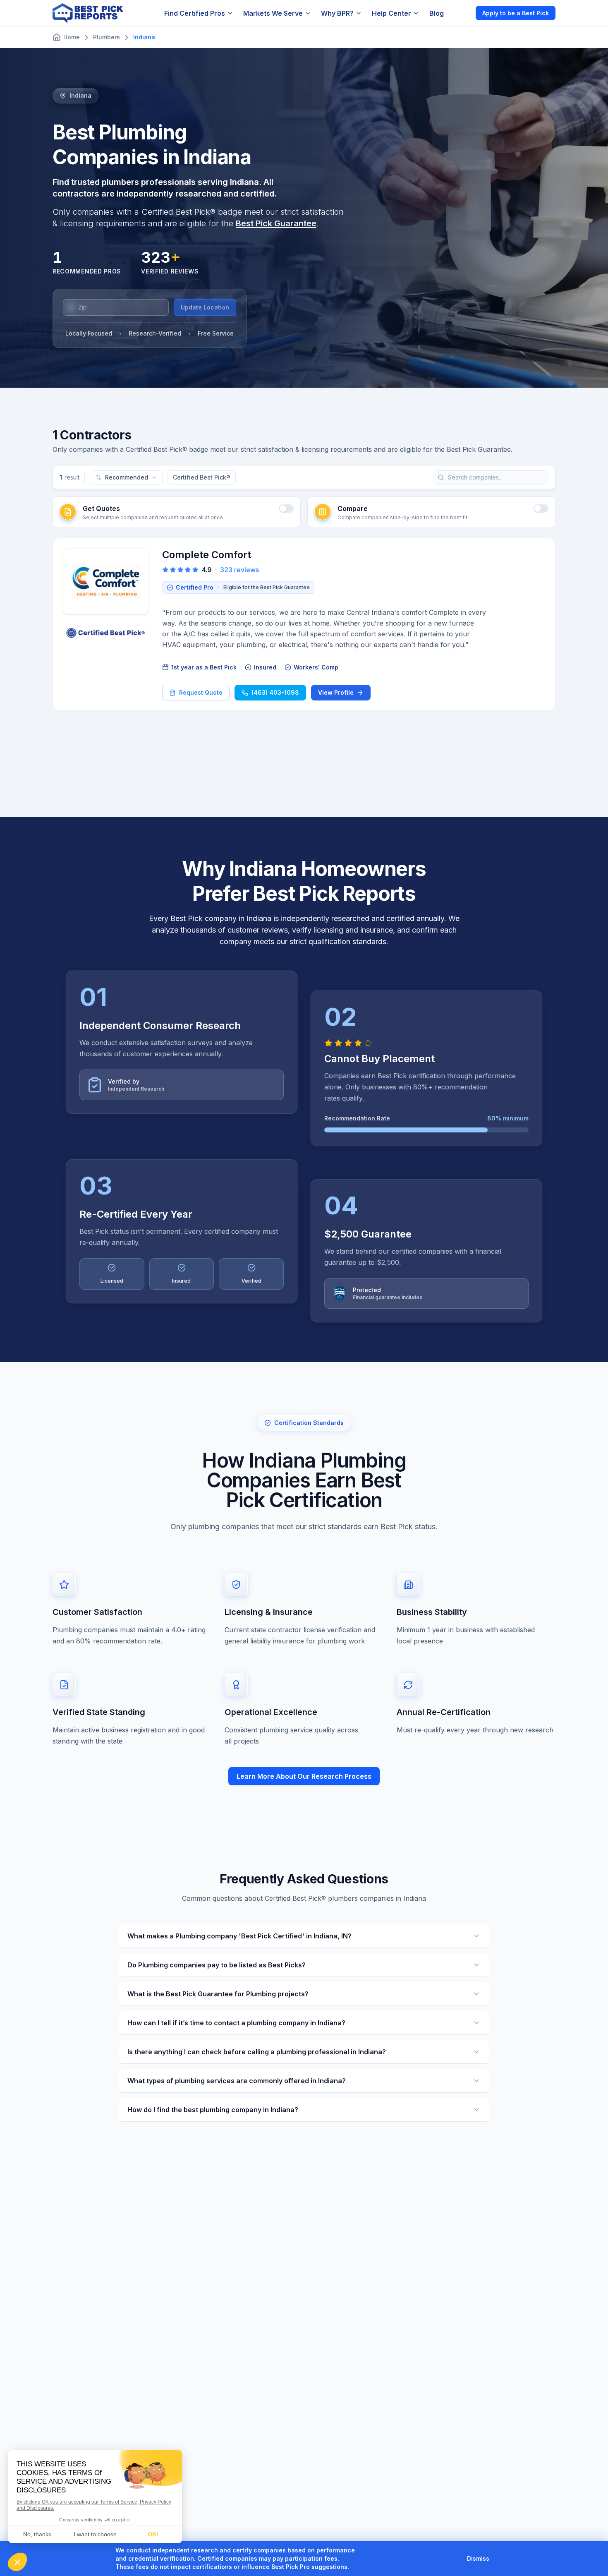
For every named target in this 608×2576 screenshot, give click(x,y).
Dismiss (478, 2558)
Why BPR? (337, 13)
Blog (437, 13)
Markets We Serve (273, 13)
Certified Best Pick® (202, 477)
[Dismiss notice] (499, 2559)
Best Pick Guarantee (276, 223)
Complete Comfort (207, 555)
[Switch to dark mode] (462, 13)
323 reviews (239, 570)
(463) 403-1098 (275, 692)
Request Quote (201, 692)
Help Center (391, 13)
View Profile (336, 692)
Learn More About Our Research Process (304, 1776)
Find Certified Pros (195, 13)
